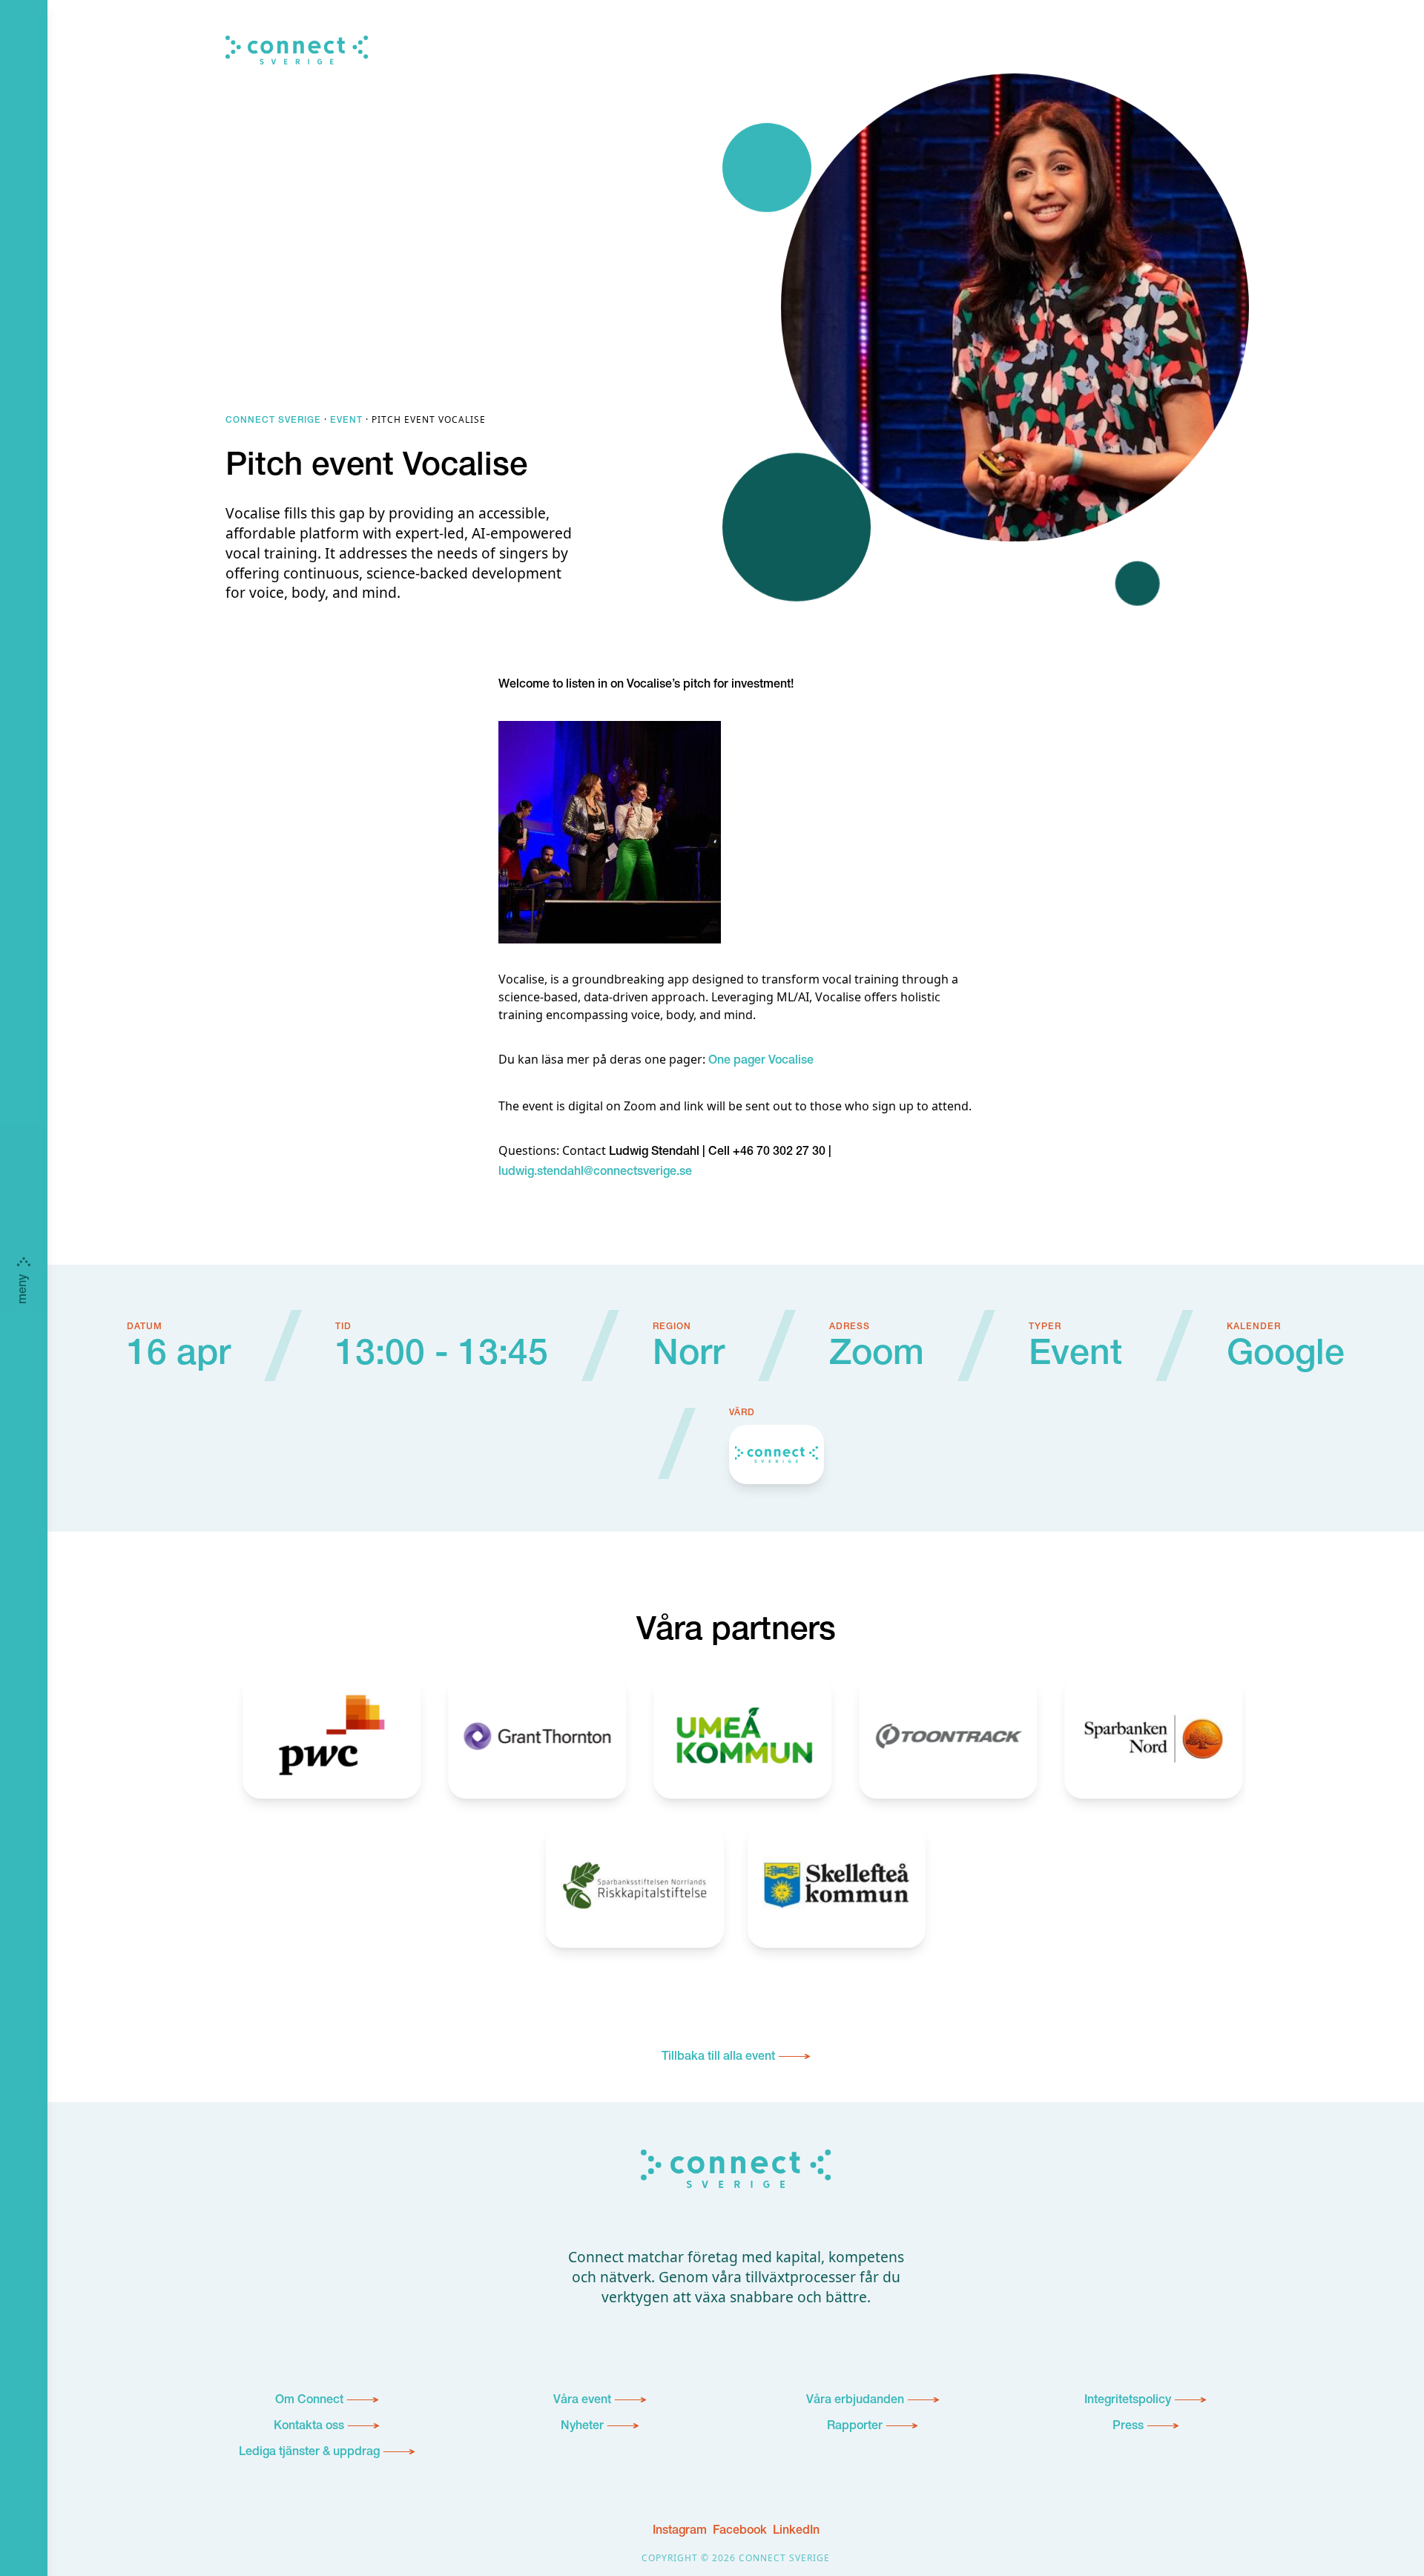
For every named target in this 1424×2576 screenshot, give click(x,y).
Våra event (582, 2401)
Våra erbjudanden (855, 2401)
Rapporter (855, 2427)
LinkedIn (796, 2531)
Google (1286, 1357)
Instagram (680, 2531)
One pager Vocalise (761, 1061)
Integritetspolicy (1128, 2401)
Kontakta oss (309, 2427)
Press (1128, 2427)
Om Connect (309, 2401)
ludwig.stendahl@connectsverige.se (595, 1173)
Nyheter (582, 2427)
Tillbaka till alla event (718, 2058)
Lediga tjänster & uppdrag (309, 2453)
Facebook (740, 2531)
